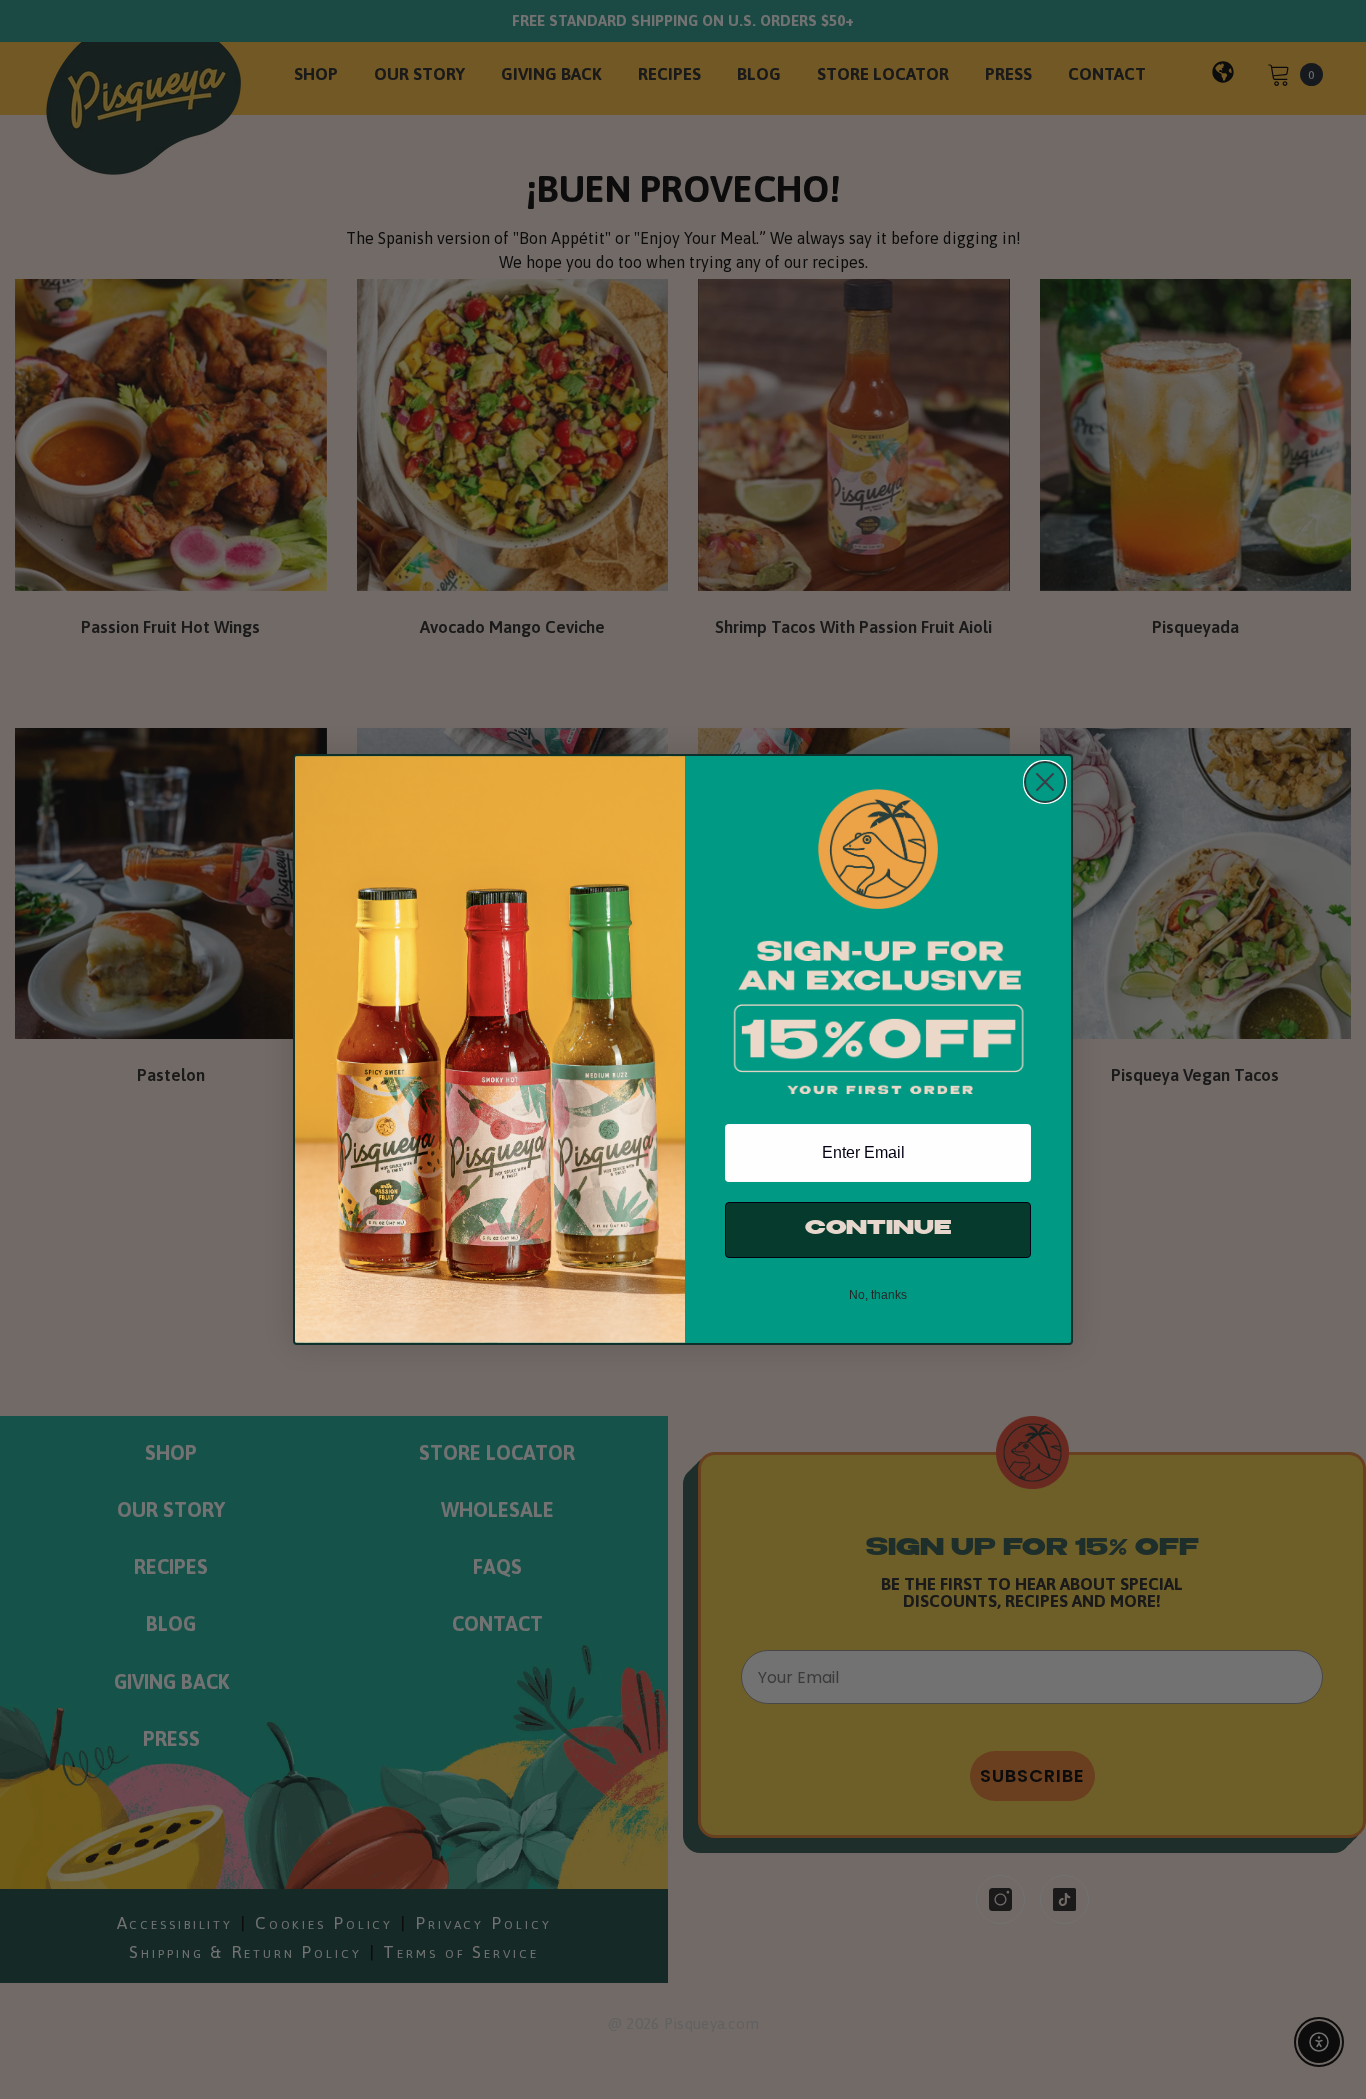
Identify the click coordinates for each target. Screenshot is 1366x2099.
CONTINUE (878, 1229)
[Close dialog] (1045, 782)
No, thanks (878, 1295)
